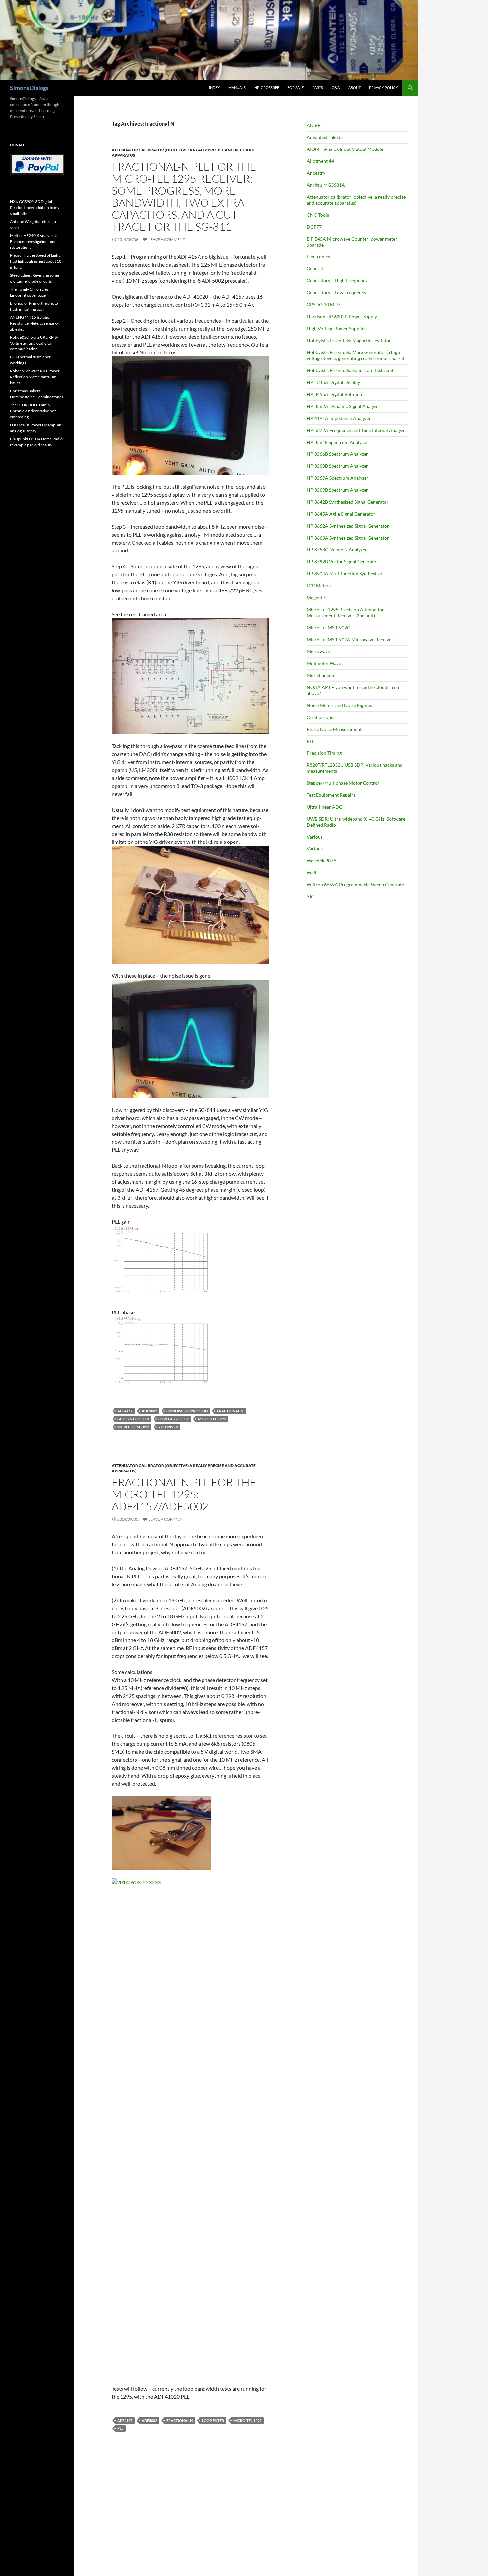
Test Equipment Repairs (331, 795)
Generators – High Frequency (337, 281)
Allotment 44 (320, 161)
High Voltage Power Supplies (336, 328)
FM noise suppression (187, 1411)
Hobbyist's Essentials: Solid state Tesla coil (350, 370)
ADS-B (314, 125)
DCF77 (314, 227)
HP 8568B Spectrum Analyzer (337, 466)
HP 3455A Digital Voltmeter (336, 394)
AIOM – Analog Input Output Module (345, 149)
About (354, 88)
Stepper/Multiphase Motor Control (343, 783)
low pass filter (173, 1419)
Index (214, 88)
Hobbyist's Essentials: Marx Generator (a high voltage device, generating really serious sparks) (355, 355)
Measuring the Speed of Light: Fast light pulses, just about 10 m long (36, 261)
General (315, 269)
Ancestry (316, 173)
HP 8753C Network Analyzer (337, 550)
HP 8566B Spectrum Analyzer (337, 454)
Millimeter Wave (324, 663)
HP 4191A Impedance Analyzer (339, 418)
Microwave (318, 651)
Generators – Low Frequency (336, 293)
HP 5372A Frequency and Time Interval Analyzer (357, 430)
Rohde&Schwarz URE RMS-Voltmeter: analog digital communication (34, 343)
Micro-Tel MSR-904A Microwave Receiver (350, 639)
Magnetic (316, 597)
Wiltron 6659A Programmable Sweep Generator (357, 885)
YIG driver (168, 1427)
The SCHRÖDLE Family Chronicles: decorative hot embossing (33, 411)
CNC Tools (318, 215)
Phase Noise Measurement (334, 729)
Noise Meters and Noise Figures (339, 705)
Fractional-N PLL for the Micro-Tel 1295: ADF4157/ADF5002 (184, 1494)
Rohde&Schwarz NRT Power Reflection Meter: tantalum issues (35, 377)
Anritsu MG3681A (326, 185)
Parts (318, 88)
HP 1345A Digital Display (333, 382)
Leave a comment (167, 239)
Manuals (237, 88)
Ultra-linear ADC (325, 807)
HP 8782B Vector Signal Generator (343, 562)
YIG (311, 896)
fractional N (230, 1411)
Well (312, 873)
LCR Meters (319, 586)
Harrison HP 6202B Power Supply (342, 316)
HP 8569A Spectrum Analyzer (338, 478)
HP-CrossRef (267, 88)
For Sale (296, 88)
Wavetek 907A (322, 861)
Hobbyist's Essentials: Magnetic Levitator (349, 340)
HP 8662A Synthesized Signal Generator (348, 526)
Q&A (336, 88)
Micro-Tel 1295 (212, 1419)
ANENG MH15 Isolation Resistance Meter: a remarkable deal (34, 323)
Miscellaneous (322, 675)
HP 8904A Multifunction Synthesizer (345, 574)
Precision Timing (324, 753)
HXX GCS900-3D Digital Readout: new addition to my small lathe (35, 207)
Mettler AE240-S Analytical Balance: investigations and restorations (33, 241)
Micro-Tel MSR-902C (328, 627)
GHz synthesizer (133, 1419)
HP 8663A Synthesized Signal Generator (348, 538)
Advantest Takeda (325, 137)
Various (315, 837)
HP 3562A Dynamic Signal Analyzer (344, 406)
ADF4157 (125, 1411)
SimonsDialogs (29, 88)
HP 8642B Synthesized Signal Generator (348, 502)
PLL (120, 2428)
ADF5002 (149, 1411)
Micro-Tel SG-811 (133, 1427)
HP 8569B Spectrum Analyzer (337, 490)
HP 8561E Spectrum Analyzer (337, 442)
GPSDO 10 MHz (323, 304)
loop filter (213, 2420)
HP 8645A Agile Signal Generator (341, 514)
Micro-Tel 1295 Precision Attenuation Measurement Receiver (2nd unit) (346, 612)
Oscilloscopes (321, 717)
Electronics (318, 257)
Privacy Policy (384, 88)
